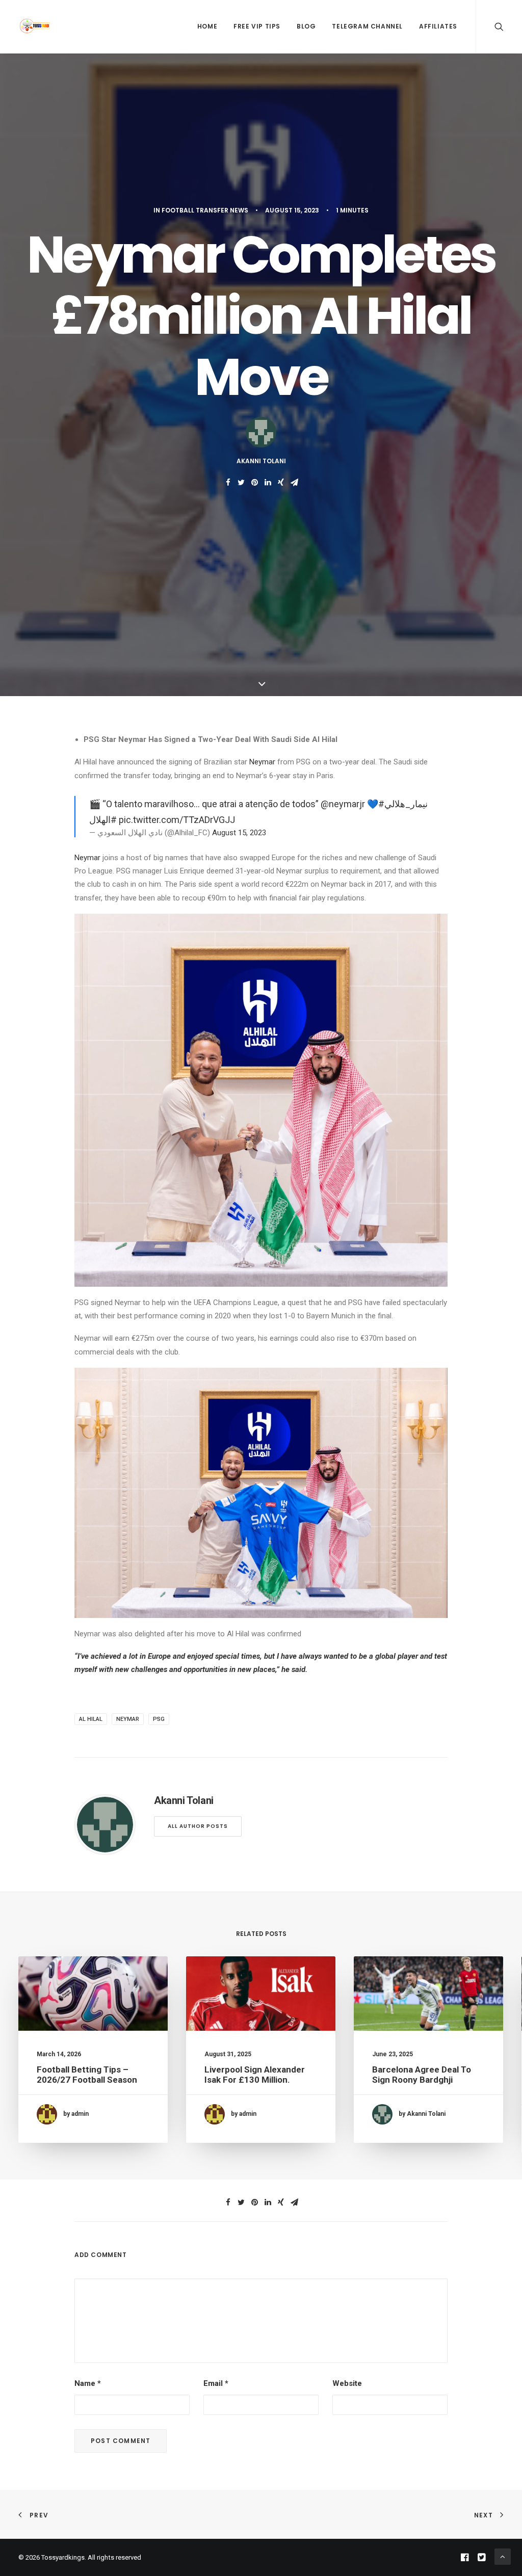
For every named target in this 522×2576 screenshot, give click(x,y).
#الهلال (103, 820)
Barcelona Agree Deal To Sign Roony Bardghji (422, 2075)
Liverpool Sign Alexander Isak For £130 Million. (255, 2075)
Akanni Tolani (261, 461)
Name (88, 2383)
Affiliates (438, 26)
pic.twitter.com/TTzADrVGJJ (177, 820)
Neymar (263, 762)
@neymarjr (343, 804)
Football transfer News (205, 210)
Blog (306, 26)
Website (347, 2383)
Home (207, 26)
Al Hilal (91, 1719)
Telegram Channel (367, 26)
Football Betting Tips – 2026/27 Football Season (87, 2075)
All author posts (198, 1826)
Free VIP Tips (257, 26)
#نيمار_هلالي (403, 804)
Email (216, 2383)
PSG (159, 1719)
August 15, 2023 (239, 833)
